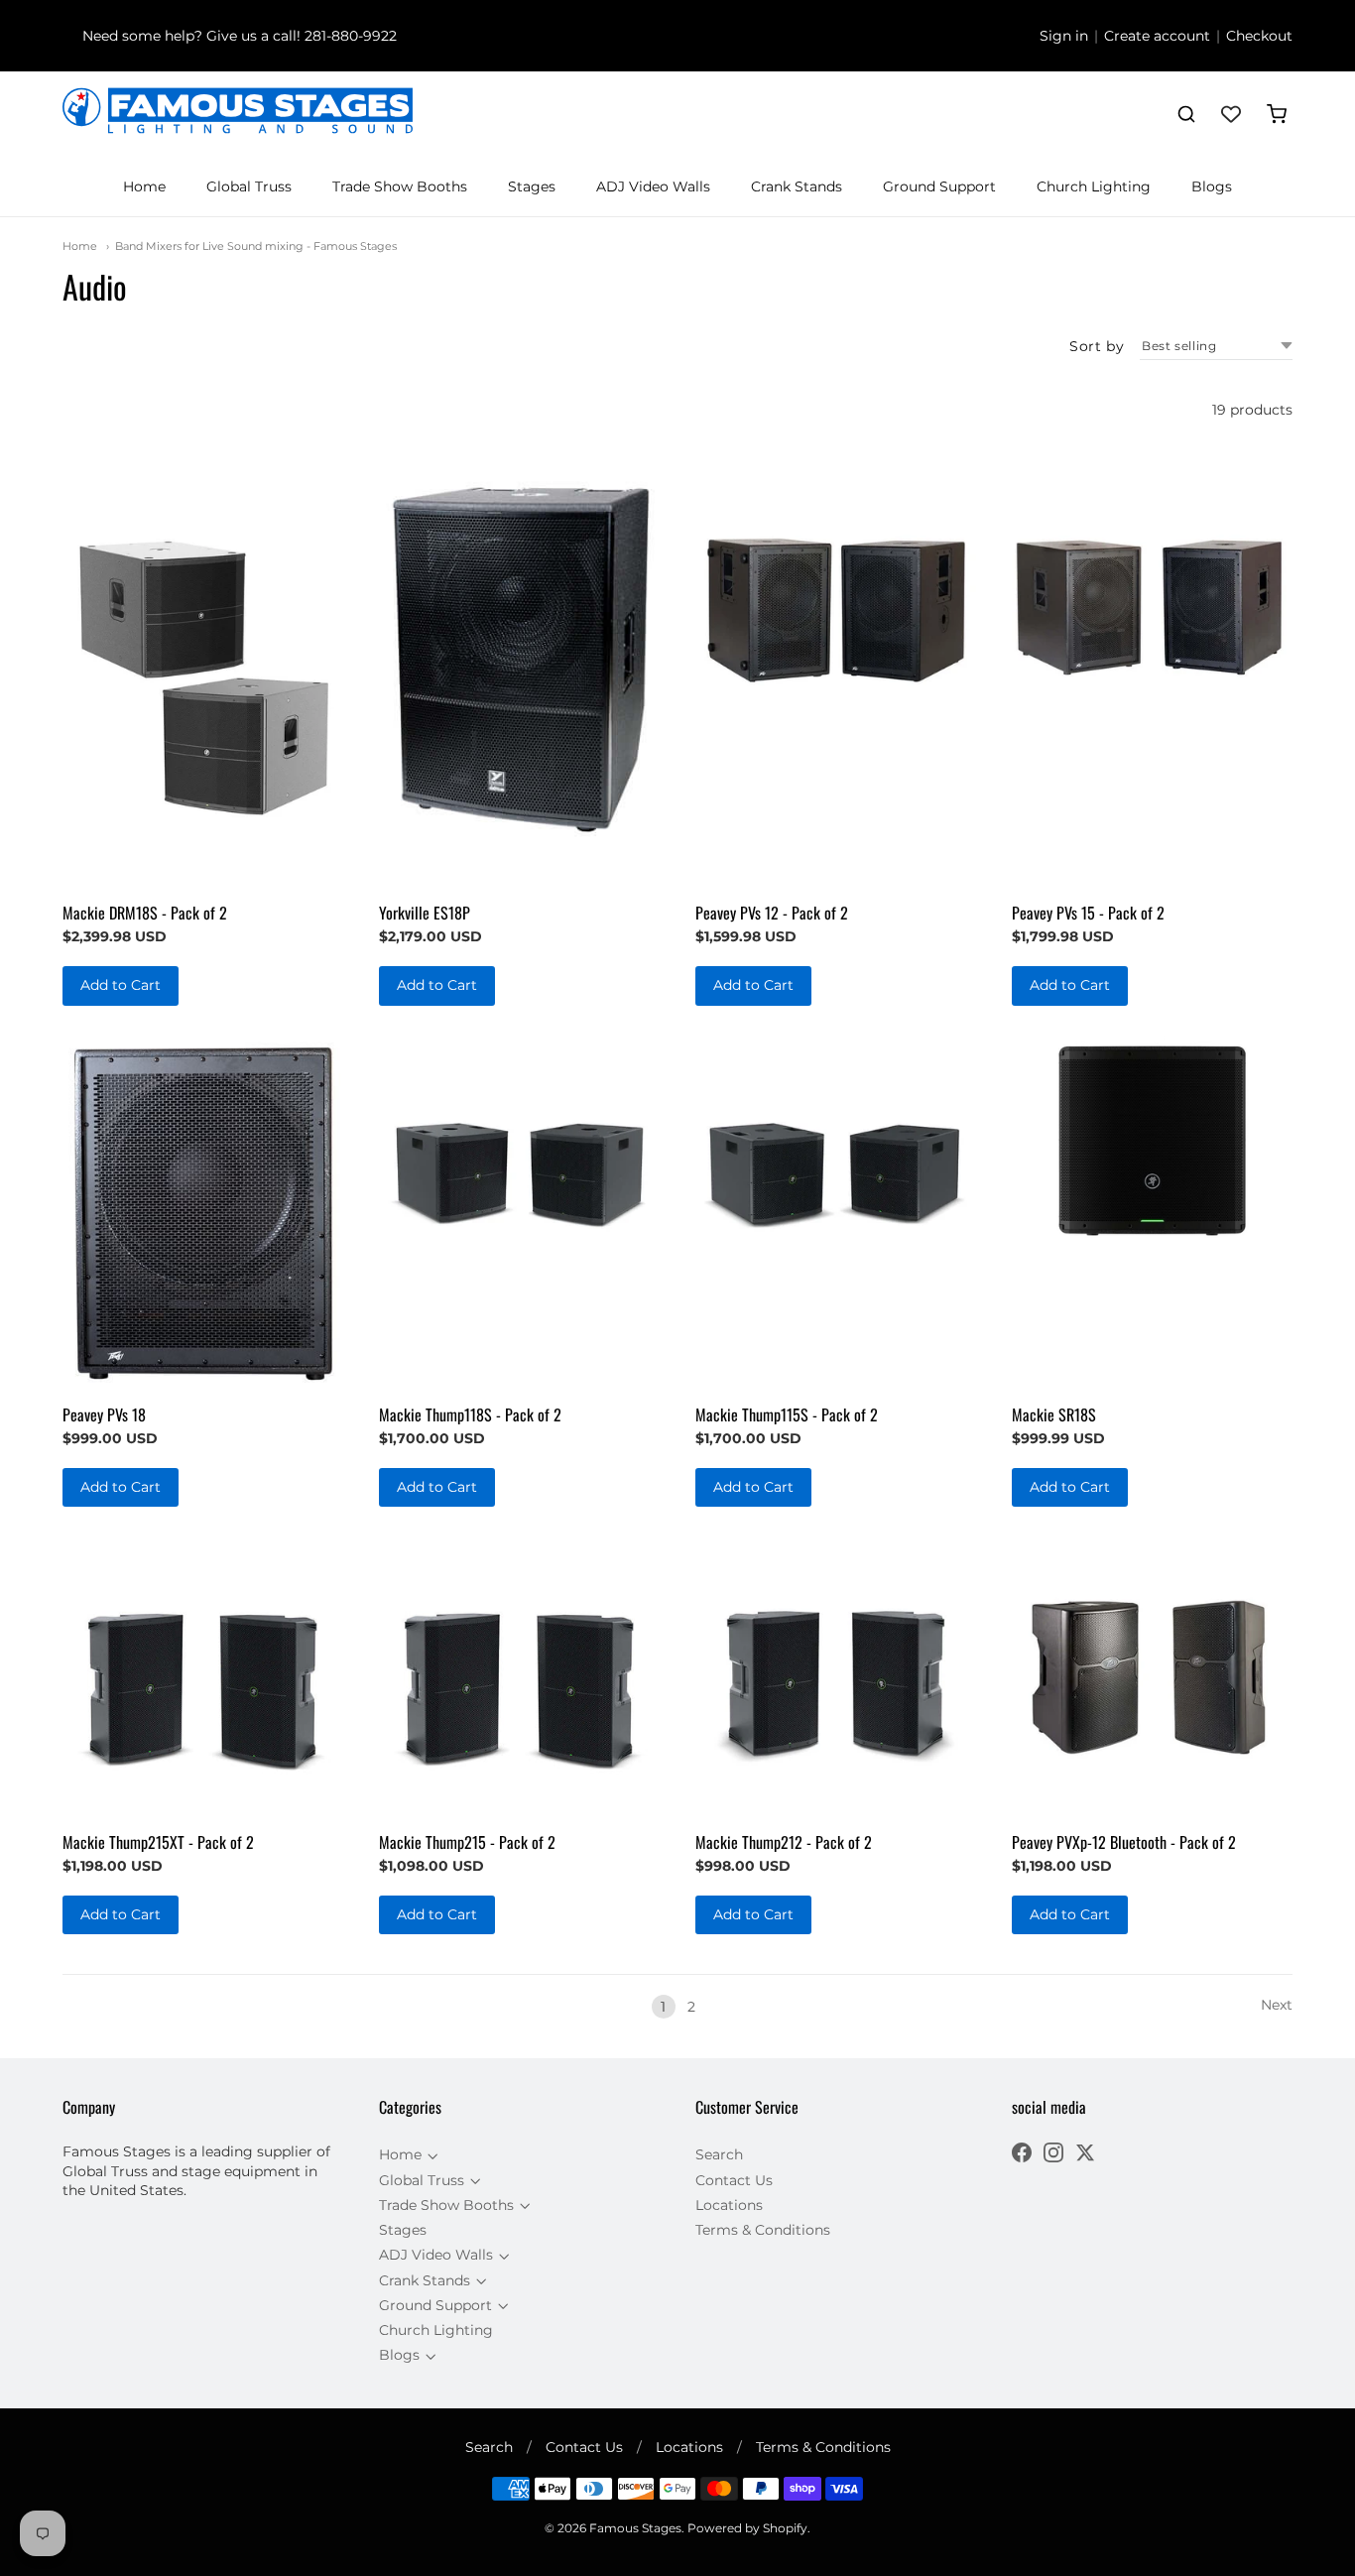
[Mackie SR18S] (1152, 1141)
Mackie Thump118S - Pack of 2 (470, 1414)
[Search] (1186, 114)
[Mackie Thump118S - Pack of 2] (519, 1176)
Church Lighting (1094, 186)
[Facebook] (1022, 2155)
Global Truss (249, 186)
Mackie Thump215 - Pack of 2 (467, 1842)
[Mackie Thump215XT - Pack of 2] (203, 1677)
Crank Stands (797, 186)
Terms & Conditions (763, 2230)
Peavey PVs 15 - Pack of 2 (1088, 913)
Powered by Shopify (747, 2528)
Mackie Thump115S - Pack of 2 (787, 1414)
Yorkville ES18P (425, 913)
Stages (532, 186)
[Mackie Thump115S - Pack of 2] (836, 1176)
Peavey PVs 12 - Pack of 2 (772, 913)
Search (719, 2154)
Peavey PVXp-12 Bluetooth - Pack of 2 (1124, 1842)
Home (144, 186)
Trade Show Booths (400, 186)
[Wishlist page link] (1231, 114)
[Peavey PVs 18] (203, 1213)
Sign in (1064, 36)
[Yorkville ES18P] (519, 655)
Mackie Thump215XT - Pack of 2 (158, 1842)
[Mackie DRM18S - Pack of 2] (203, 678)
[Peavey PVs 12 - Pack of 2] (836, 608)
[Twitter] (1085, 2155)
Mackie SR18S (1054, 1414)
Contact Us (734, 2180)
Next (1277, 2005)
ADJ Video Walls (653, 186)
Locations (729, 2205)
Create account (1157, 36)
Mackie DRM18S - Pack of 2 (145, 913)
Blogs (1212, 186)
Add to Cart (121, 985)
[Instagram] (1053, 2155)
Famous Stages (635, 2528)
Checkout (1259, 36)
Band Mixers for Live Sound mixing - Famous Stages (256, 246)
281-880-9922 (351, 36)
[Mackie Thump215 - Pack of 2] (519, 1677)
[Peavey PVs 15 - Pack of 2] (1152, 608)
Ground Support (939, 186)
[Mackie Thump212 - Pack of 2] (836, 1677)
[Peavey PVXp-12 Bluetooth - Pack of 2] (1152, 1677)
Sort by (1097, 346)
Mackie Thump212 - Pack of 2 (784, 1842)
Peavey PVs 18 (104, 1414)
